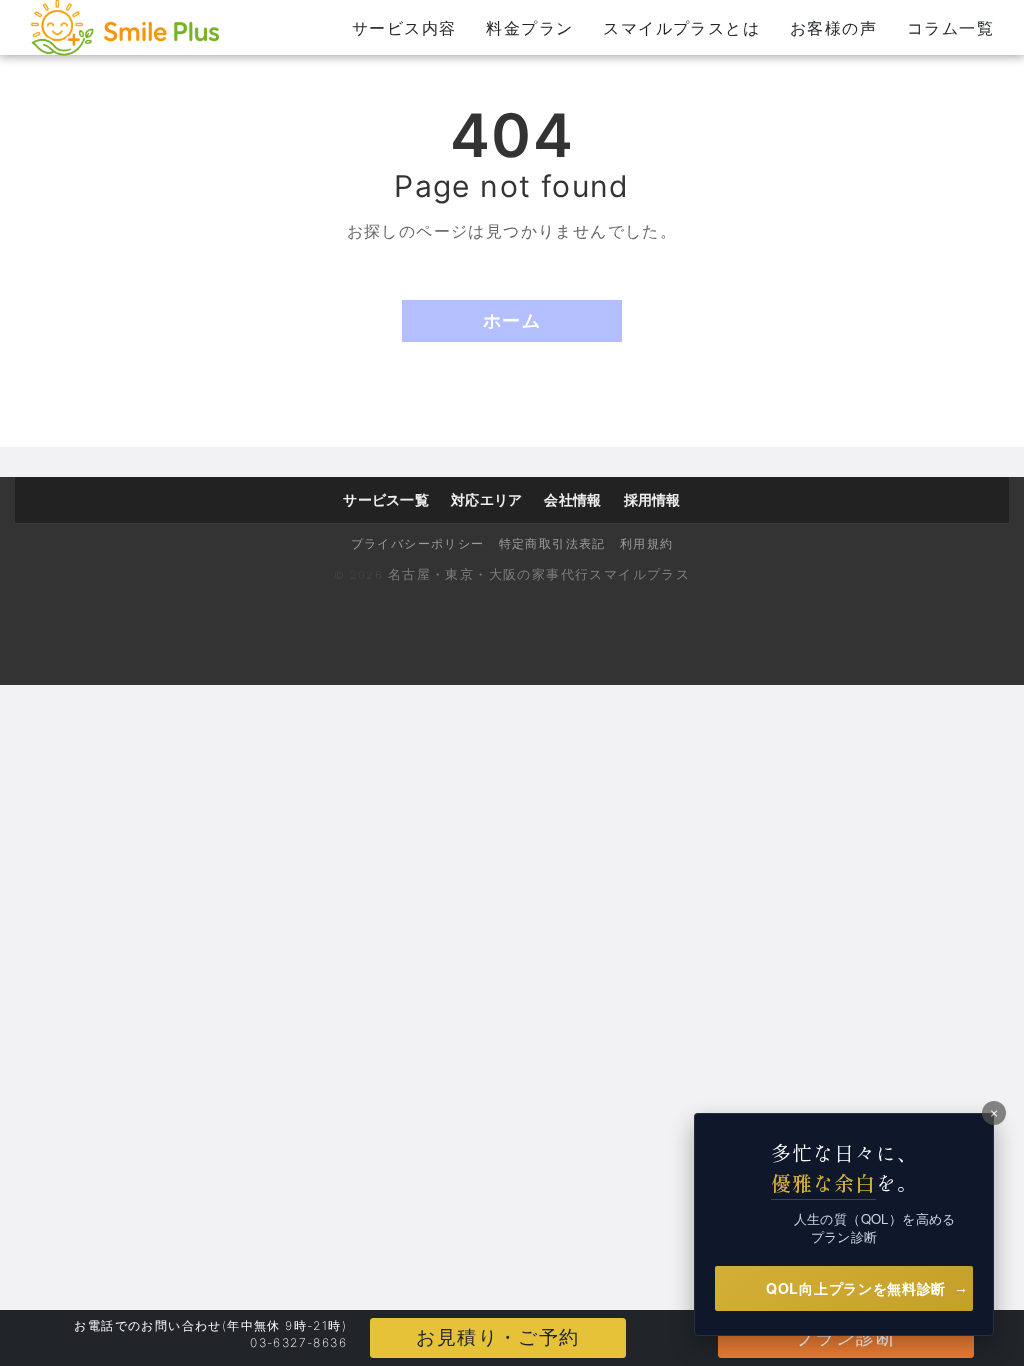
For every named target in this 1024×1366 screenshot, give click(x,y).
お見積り (497, 1337)
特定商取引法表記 (552, 543)
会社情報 (572, 499)
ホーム (512, 320)
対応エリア (486, 499)
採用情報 (652, 499)
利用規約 (647, 543)
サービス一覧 (386, 499)
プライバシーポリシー (418, 543)
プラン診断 (846, 1337)
